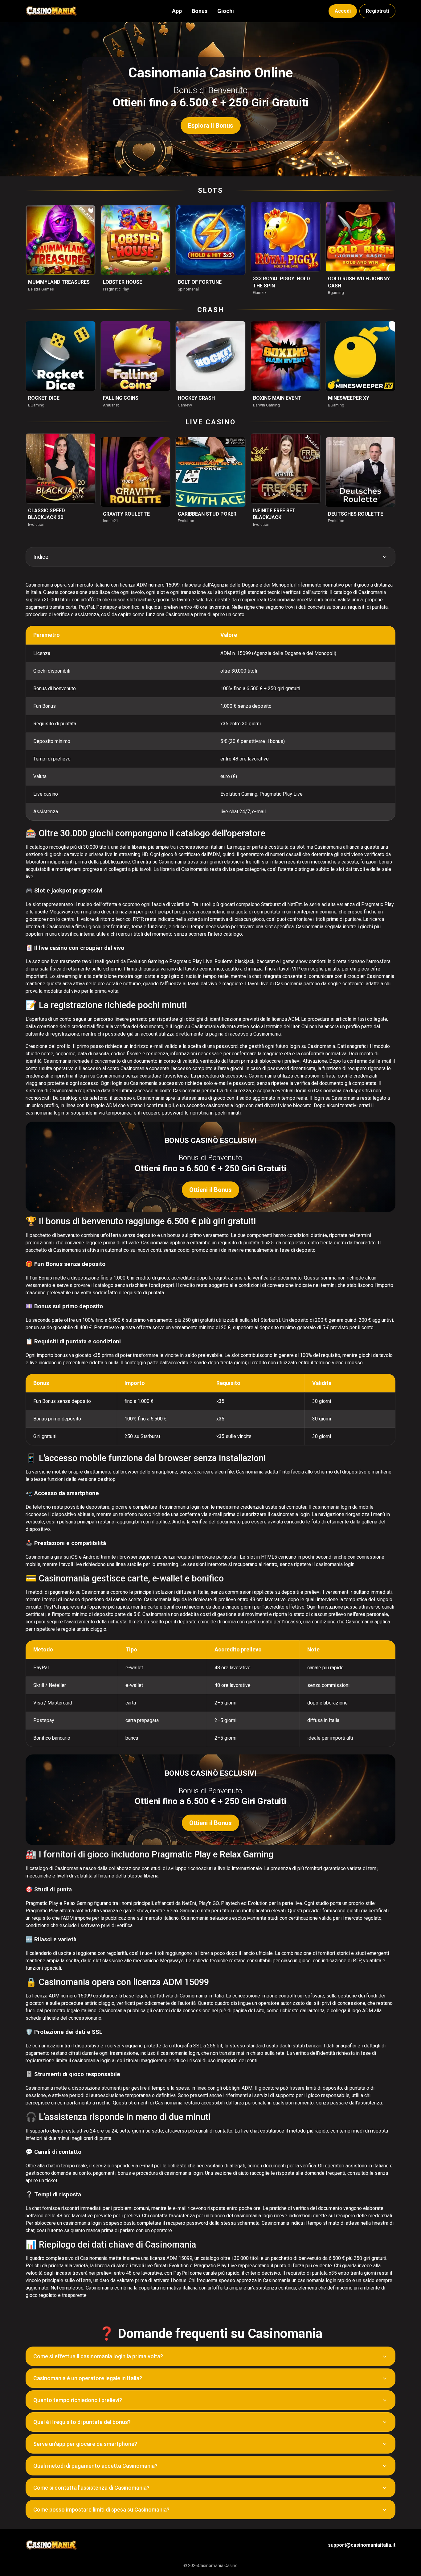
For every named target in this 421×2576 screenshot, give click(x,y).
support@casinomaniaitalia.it (362, 2545)
